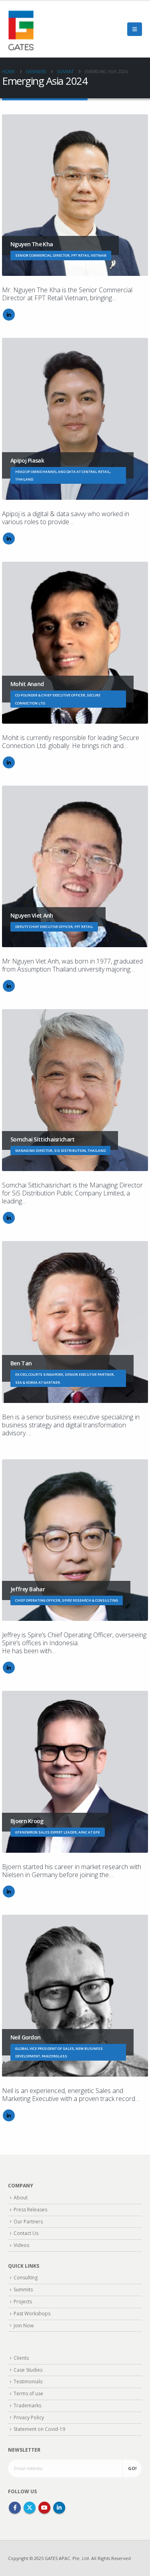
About (21, 2198)
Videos (21, 2245)
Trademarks (27, 2405)
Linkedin (59, 2508)
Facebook (15, 2508)
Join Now (24, 2326)
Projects (23, 2302)
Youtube (44, 2508)
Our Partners (28, 2222)
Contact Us (26, 2233)
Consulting (26, 2278)
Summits (23, 2290)
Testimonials (28, 2381)
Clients (21, 2358)
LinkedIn (9, 315)
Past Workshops (32, 2314)
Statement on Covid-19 (39, 2429)
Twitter (30, 2508)
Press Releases (30, 2210)
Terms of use (28, 2393)
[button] (135, 29)
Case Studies (28, 2370)
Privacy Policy (29, 2417)
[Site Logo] (21, 29)
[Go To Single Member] (75, 195)
